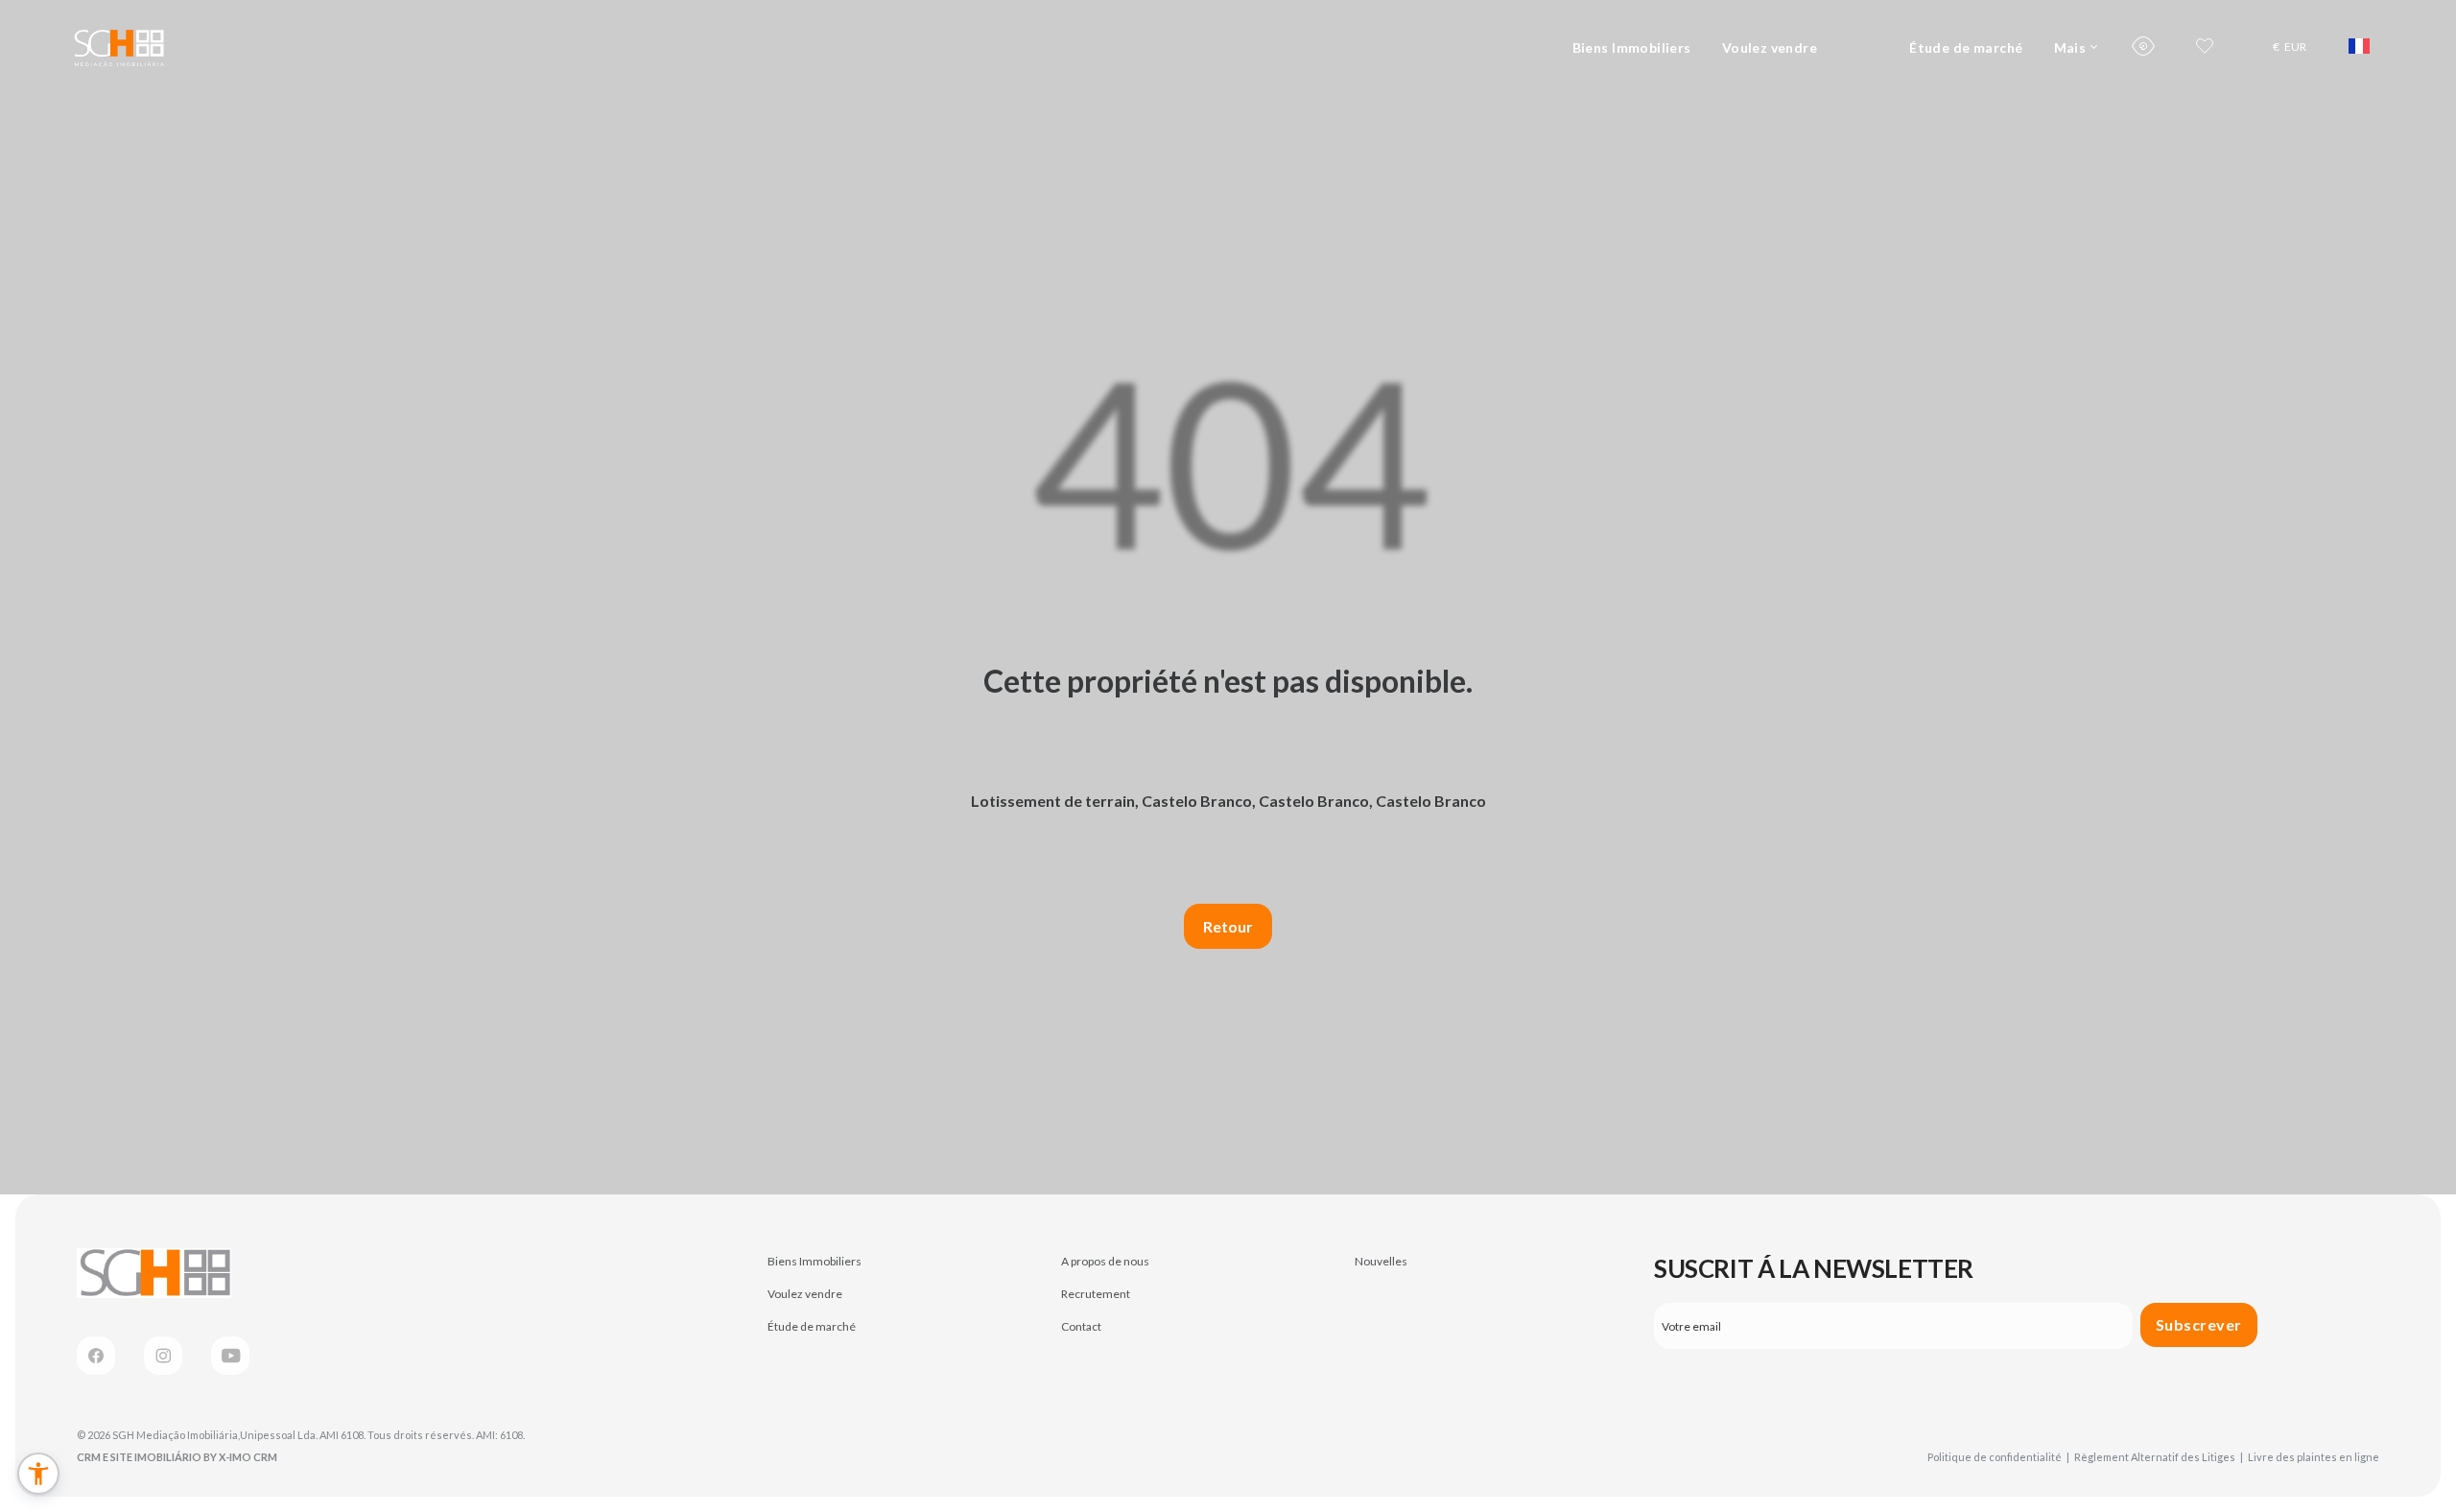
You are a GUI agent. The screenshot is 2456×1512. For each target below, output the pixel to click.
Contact (1081, 1326)
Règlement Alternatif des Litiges (2159, 1457)
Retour (1228, 926)
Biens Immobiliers (1632, 47)
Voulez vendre (1770, 47)
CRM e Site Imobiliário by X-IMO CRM (177, 1457)
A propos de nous (1105, 1261)
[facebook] (96, 1356)
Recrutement (1096, 1294)
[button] (38, 1474)
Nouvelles (1381, 1261)
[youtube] (230, 1356)
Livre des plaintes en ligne (2314, 1457)
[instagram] (163, 1356)
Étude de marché (1966, 47)
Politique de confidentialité (1998, 1457)
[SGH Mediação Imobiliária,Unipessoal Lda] (119, 47)
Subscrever (2199, 1324)
